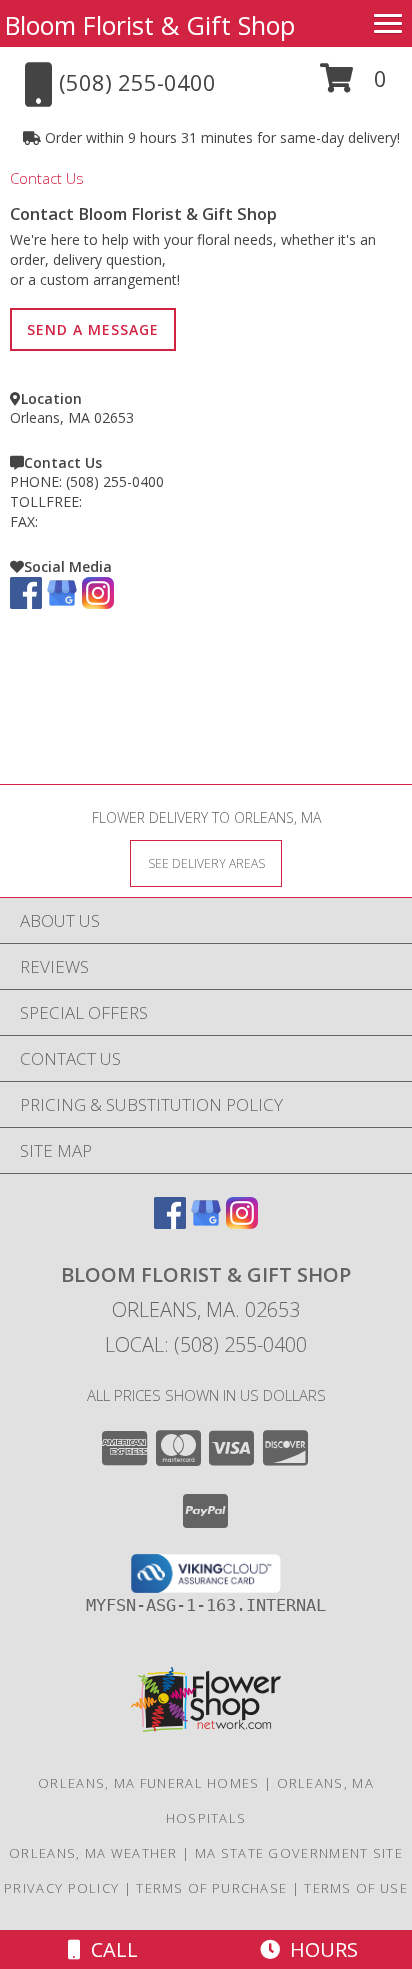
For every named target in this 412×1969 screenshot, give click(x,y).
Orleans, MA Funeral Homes (149, 1783)
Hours (319, 1949)
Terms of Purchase (211, 1888)
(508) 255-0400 (115, 481)
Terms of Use (356, 1888)
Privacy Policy (61, 1888)
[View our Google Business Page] (62, 603)
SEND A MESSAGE (93, 329)
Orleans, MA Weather (93, 1853)
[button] (353, 85)
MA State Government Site (299, 1853)
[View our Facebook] (26, 603)
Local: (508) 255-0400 (206, 1344)
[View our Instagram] (98, 603)
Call (109, 1949)
